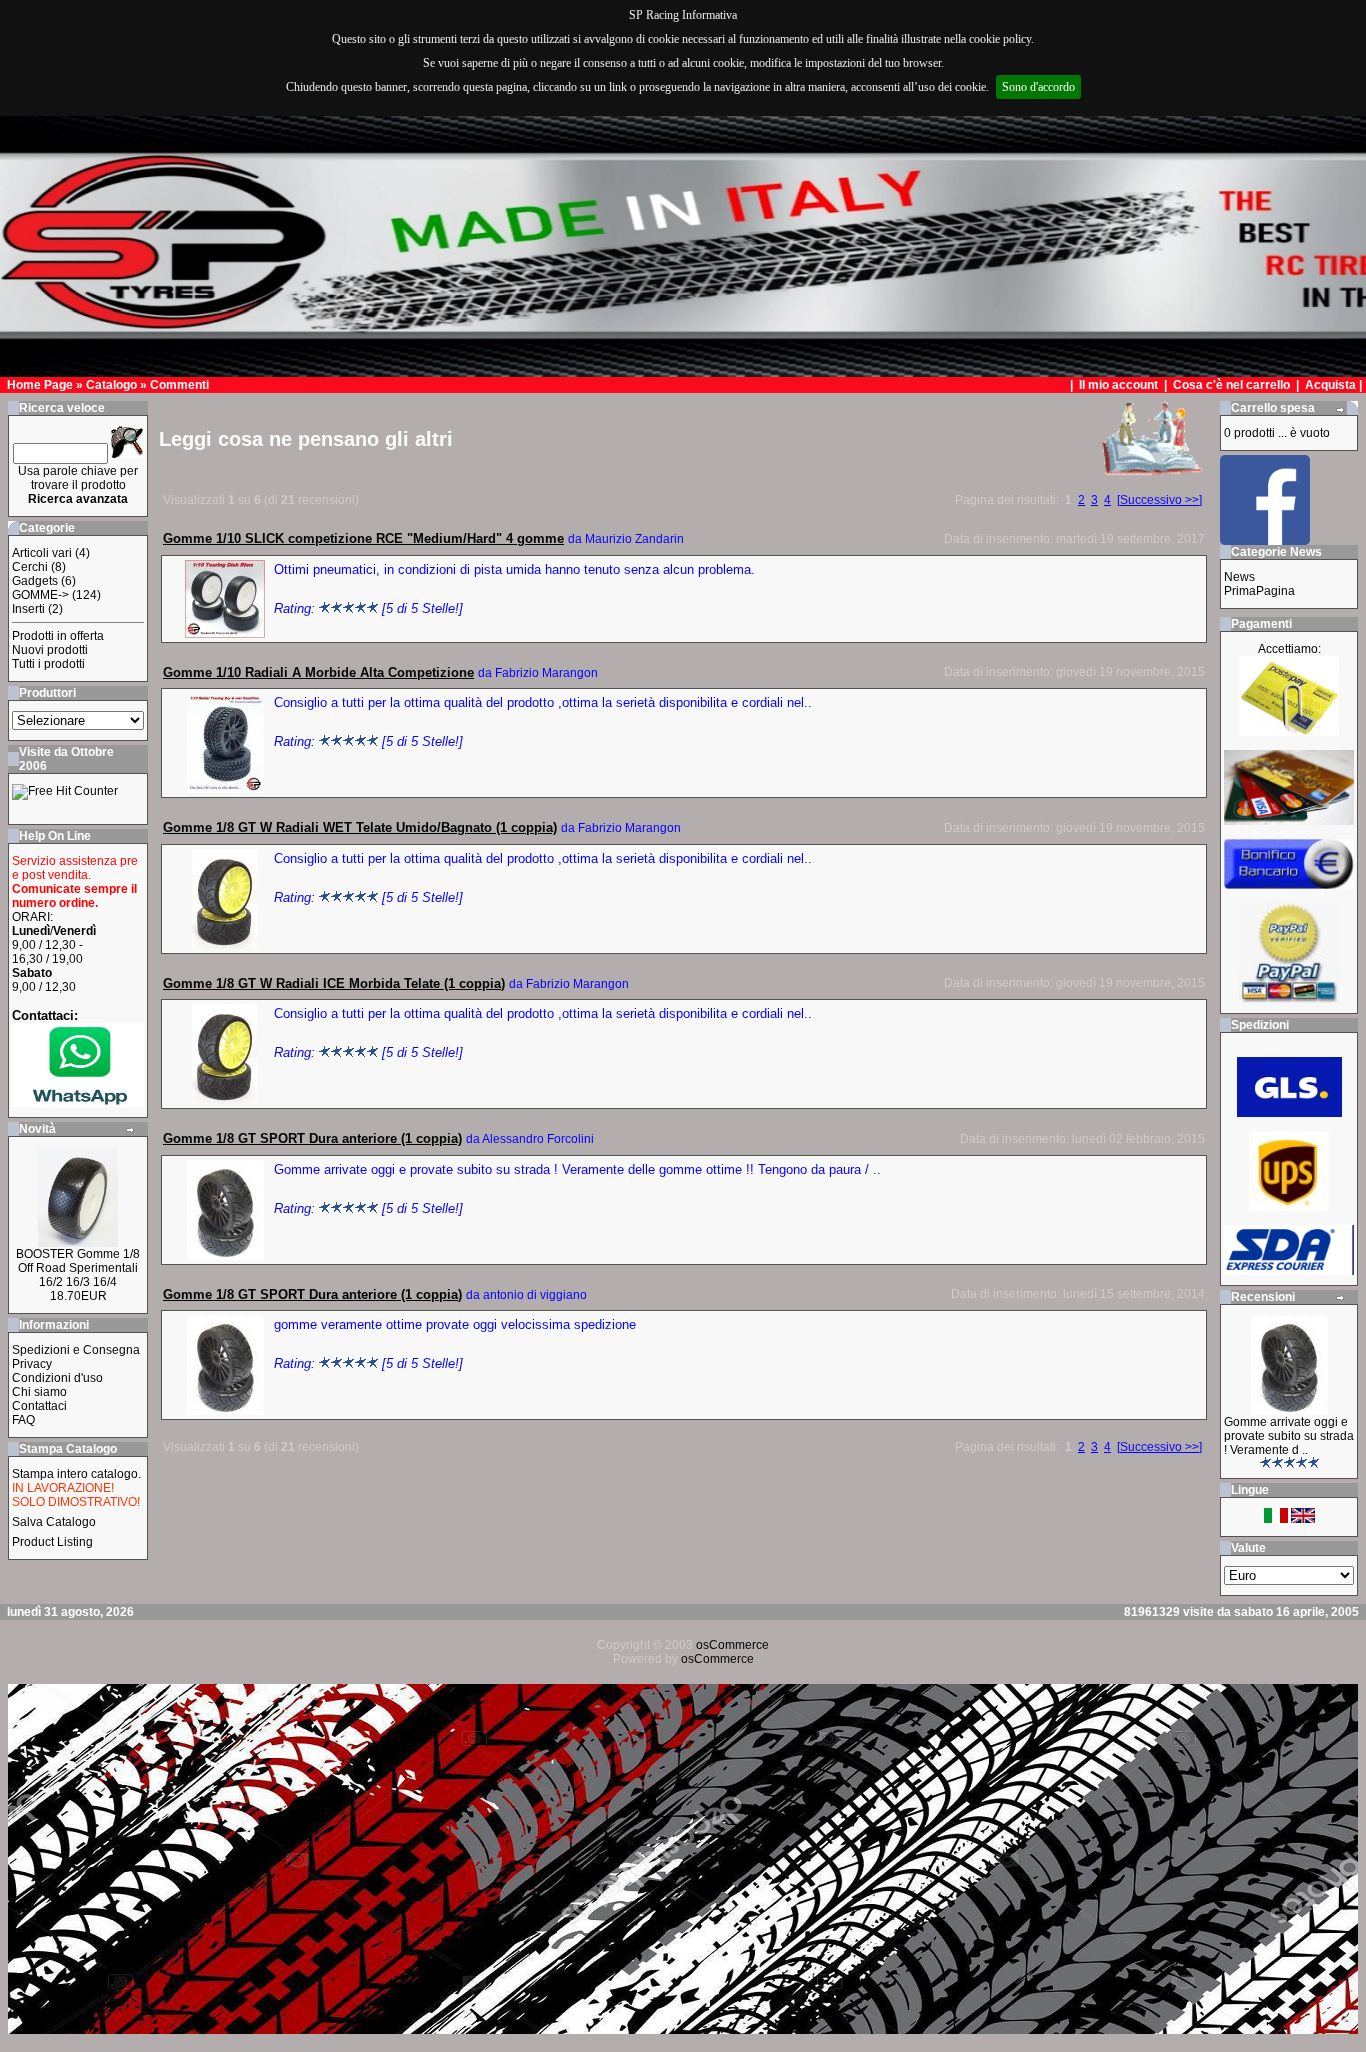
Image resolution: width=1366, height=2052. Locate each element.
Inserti (28, 609)
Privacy (32, 1364)
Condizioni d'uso (57, 1378)
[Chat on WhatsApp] (78, 1102)
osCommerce (732, 1645)
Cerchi (30, 567)
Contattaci (39, 1406)
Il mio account (1120, 385)
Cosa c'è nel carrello (1231, 385)
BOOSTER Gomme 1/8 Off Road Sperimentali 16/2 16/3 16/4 (78, 1268)
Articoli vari (42, 553)
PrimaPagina (1259, 591)
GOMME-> (40, 595)
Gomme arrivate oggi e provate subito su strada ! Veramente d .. (1289, 1436)
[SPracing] (1265, 539)
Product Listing (52, 1542)
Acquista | (1335, 385)
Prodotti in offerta (58, 636)
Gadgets (35, 581)
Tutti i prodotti (48, 664)
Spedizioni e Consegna (76, 1350)
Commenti (179, 385)
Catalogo (111, 385)
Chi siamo (39, 1392)
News (1239, 577)
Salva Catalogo (54, 1522)
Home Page (40, 385)
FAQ (23, 1420)
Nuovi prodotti (50, 650)
